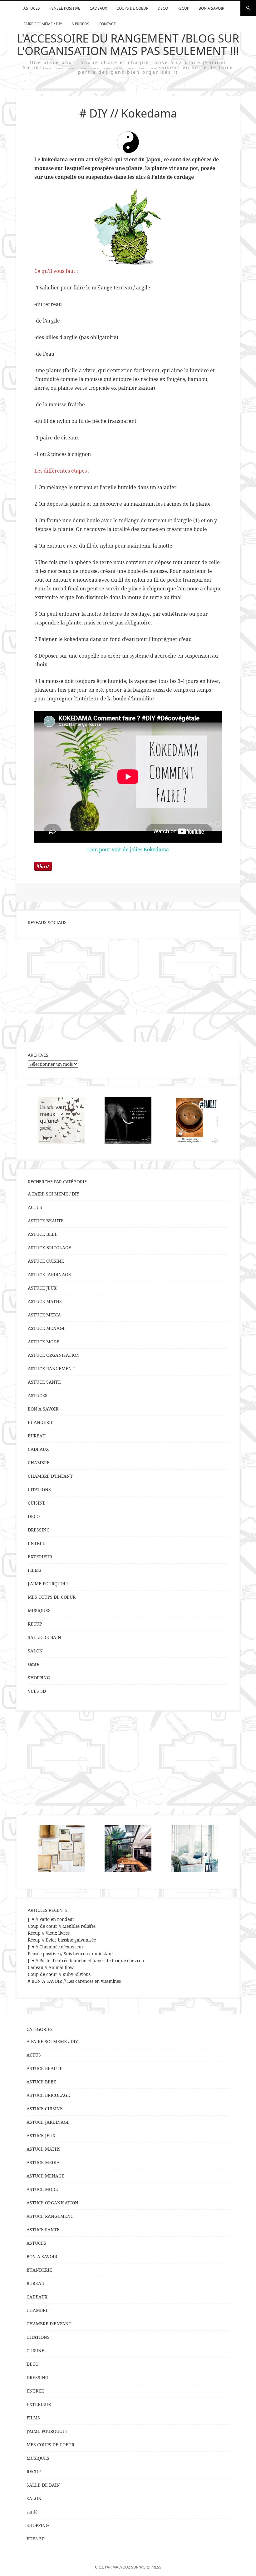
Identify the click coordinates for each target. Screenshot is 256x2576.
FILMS (34, 1570)
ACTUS (35, 1207)
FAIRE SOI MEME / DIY (43, 24)
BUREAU (37, 1436)
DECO (163, 8)
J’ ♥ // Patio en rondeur (51, 1919)
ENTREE (37, 1543)
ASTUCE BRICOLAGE (49, 1248)
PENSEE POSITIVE (65, 8)
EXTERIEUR (40, 1557)
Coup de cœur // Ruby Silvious (59, 1974)
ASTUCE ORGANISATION (54, 1355)
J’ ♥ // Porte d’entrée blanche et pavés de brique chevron (86, 1960)
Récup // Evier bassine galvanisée (62, 1940)
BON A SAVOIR (211, 8)
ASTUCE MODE (44, 1342)
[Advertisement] (128, 990)
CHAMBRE (39, 1463)
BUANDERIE (41, 1422)
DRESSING (39, 1530)
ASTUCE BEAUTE (46, 1221)
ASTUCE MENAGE (47, 1328)
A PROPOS (80, 24)
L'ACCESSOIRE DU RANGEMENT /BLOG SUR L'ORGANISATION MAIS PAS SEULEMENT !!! (128, 45)
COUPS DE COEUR (132, 8)
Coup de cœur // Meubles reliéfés (62, 1926)
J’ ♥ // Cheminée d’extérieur (56, 1947)
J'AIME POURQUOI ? (48, 1584)
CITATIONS (39, 1489)
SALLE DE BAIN (44, 1637)
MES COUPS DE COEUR (52, 1597)
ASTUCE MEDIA (44, 1315)
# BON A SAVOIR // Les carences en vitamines (74, 1981)
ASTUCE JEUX (42, 1288)
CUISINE (37, 1503)
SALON (35, 1651)
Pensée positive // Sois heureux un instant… (72, 1954)
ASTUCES (32, 8)
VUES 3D (37, 1691)
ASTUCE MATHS (45, 1301)
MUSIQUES (39, 1610)
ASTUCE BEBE (43, 1234)
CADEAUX (98, 8)
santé (33, 1664)
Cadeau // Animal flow (51, 1967)
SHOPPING (39, 1678)
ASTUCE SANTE (44, 1382)
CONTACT (107, 24)
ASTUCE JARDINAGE (49, 1274)
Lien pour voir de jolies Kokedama (128, 849)
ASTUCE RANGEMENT (51, 1368)
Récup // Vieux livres (49, 1933)
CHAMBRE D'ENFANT (50, 1476)
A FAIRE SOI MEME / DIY (54, 1194)
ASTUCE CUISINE (46, 1261)
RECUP (183, 8)
